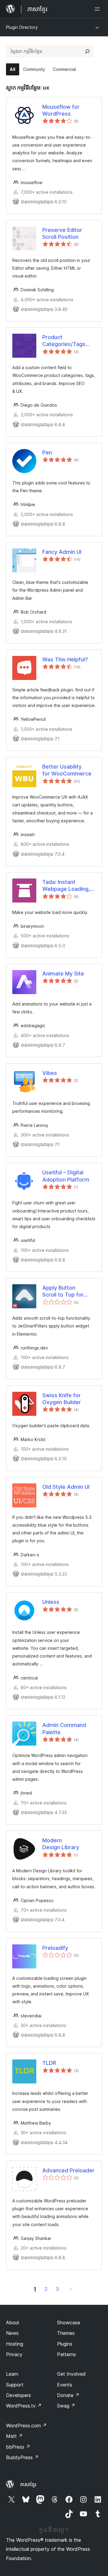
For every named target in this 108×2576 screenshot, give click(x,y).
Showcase (69, 2323)
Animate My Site (63, 974)
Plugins (65, 2344)
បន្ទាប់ (71, 2289)
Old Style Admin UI (66, 1487)
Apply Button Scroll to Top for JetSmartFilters (63, 1291)
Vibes (50, 1073)
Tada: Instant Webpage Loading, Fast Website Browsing (66, 886)
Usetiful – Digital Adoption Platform (66, 1176)
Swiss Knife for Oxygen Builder (62, 1399)
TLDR (49, 2063)
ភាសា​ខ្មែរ (28, 2484)
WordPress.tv (24, 2406)
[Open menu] (98, 9)
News (12, 2333)
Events (65, 2385)
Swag (66, 2406)
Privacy (14, 2354)
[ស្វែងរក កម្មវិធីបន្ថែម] (87, 51)
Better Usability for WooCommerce (67, 770)
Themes (66, 2333)
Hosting (15, 2344)
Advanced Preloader (68, 2170)
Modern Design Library (61, 1844)
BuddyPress (22, 2457)
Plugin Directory (22, 27)
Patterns (66, 2354)
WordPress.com (26, 2426)
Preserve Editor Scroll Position (62, 233)
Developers (18, 2395)
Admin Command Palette (64, 1728)
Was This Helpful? (65, 659)
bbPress (18, 2447)
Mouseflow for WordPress (61, 110)
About (13, 2323)
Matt (14, 2436)
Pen (47, 452)
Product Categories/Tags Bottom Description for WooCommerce (64, 341)
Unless (51, 1602)
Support (15, 2385)
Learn (12, 2374)
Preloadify (55, 1948)
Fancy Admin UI (62, 552)
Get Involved (71, 2374)
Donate (68, 2395)
